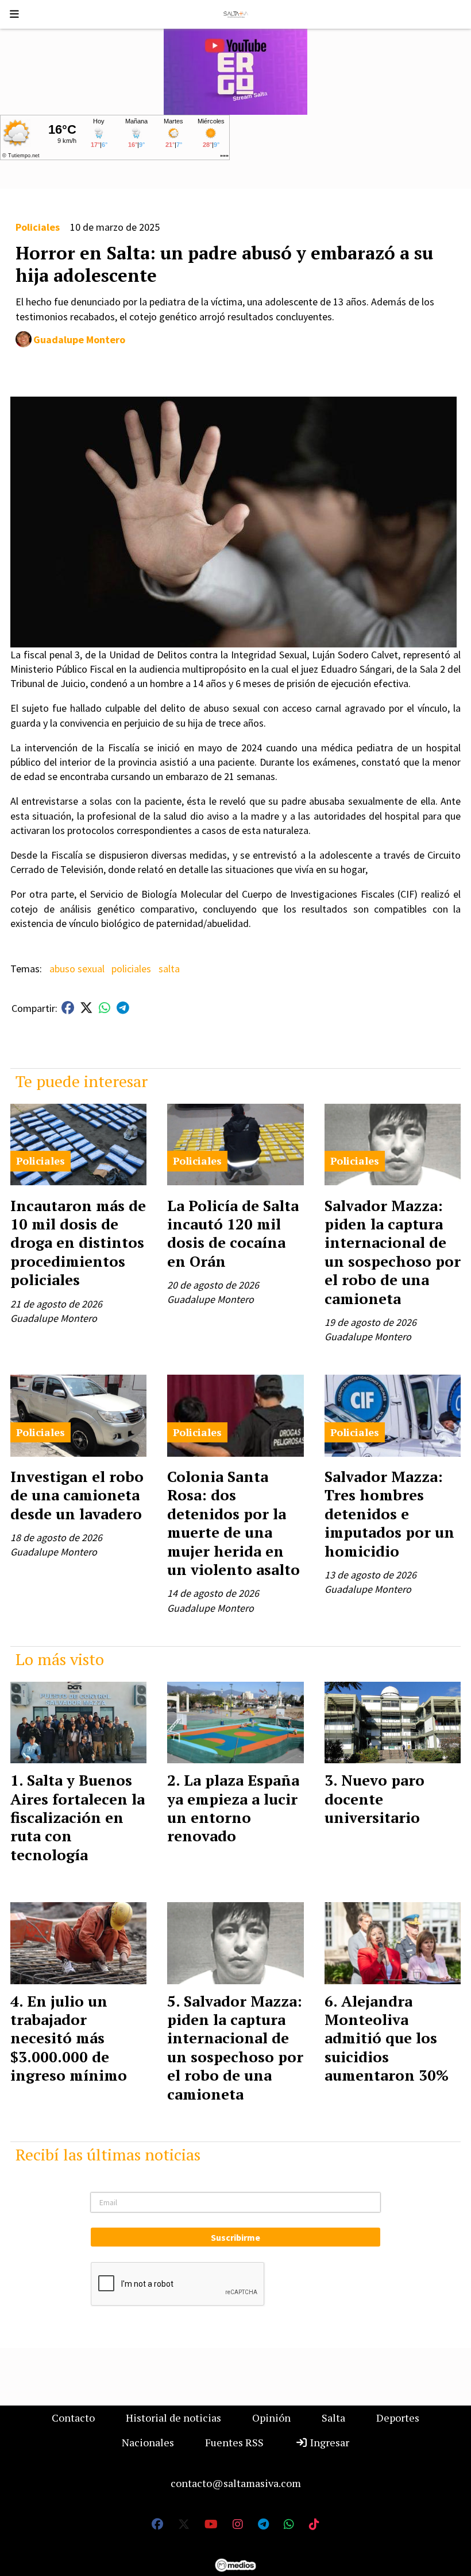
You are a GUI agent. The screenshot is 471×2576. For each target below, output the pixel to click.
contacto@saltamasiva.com (236, 2483)
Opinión (271, 2418)
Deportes (398, 2418)
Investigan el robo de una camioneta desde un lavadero (77, 1495)
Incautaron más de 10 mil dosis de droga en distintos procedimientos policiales (78, 1243)
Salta (333, 2418)
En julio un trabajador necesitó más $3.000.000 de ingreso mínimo (69, 2038)
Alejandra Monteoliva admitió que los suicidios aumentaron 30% (387, 2038)
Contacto (73, 2418)
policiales (131, 969)
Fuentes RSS (234, 2442)
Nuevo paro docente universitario (375, 1799)
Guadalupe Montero (79, 340)
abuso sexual (77, 969)
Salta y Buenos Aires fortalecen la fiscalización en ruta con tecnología (78, 1817)
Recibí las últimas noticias (108, 2154)
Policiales (38, 227)
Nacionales (148, 2442)
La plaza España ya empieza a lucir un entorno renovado (233, 1808)
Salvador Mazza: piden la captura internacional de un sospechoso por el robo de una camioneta (393, 1252)
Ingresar (329, 2442)
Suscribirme (235, 2237)
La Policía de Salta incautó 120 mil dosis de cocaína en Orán (233, 1233)
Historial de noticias (173, 2418)
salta (169, 969)
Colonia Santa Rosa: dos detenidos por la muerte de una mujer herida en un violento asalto (233, 1523)
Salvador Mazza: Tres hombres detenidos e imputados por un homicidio (389, 1514)
